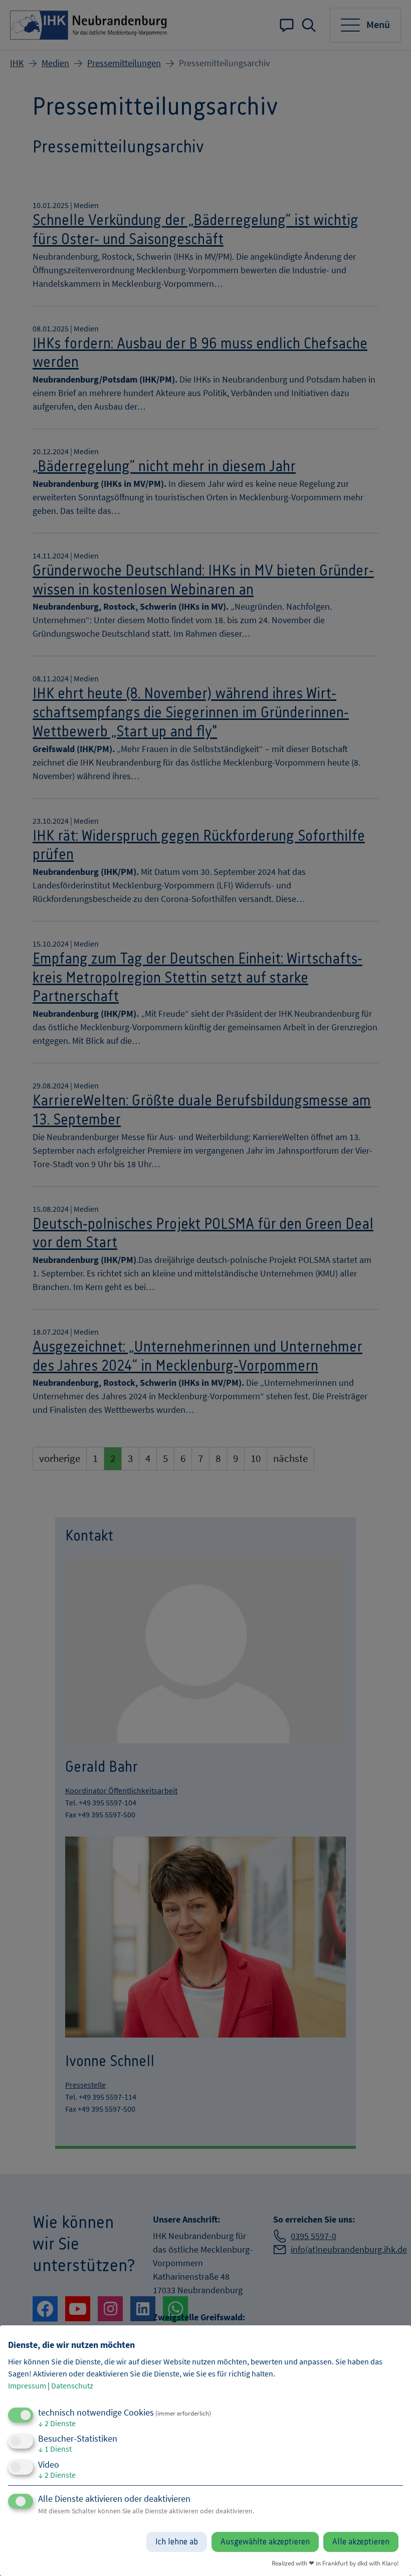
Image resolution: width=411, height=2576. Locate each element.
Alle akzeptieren (361, 2542)
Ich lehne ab (177, 2542)
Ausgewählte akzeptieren (265, 2542)
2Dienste (57, 2423)
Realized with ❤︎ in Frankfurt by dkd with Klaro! (335, 2563)
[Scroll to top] (390, 2555)
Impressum (27, 2385)
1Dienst (55, 2449)
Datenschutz (72, 2385)
